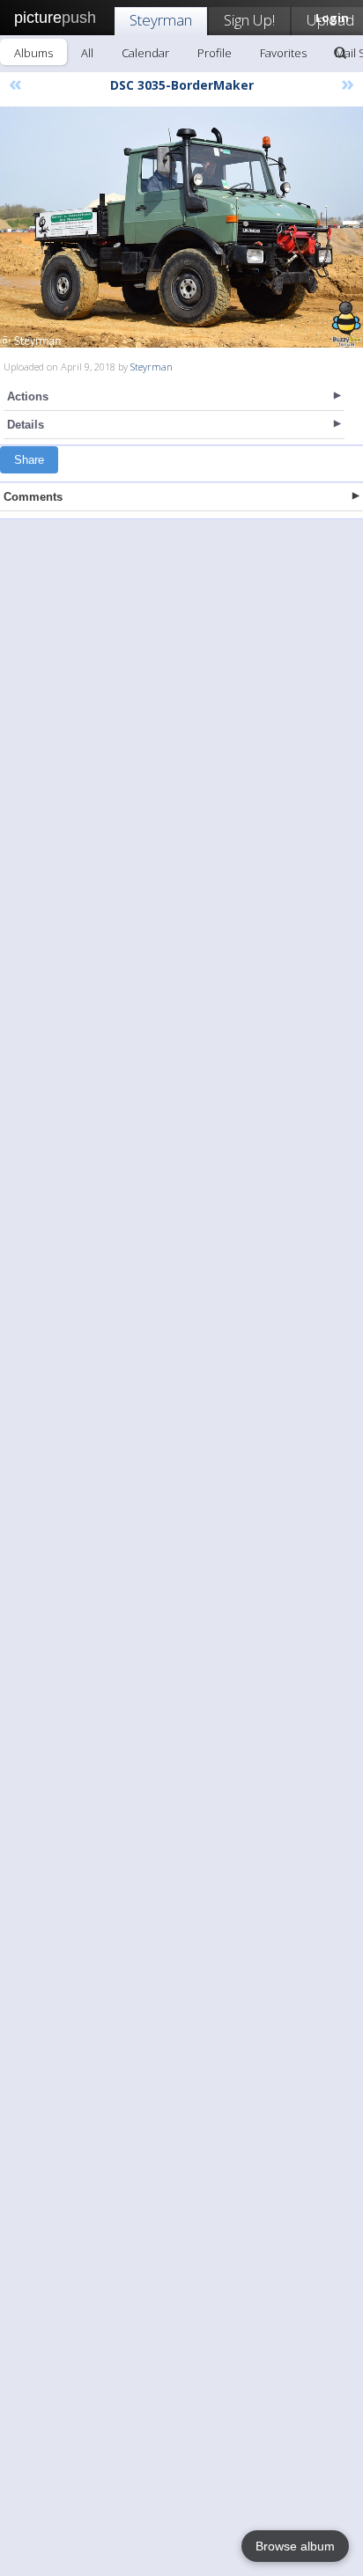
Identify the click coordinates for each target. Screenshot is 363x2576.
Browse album (295, 2546)
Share (29, 460)
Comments (33, 497)
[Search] (340, 53)
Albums (33, 53)
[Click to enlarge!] (181, 227)
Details (26, 425)
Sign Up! (249, 20)
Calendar (145, 53)
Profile (215, 53)
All (87, 53)
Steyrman (161, 20)
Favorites (283, 53)
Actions (28, 396)
